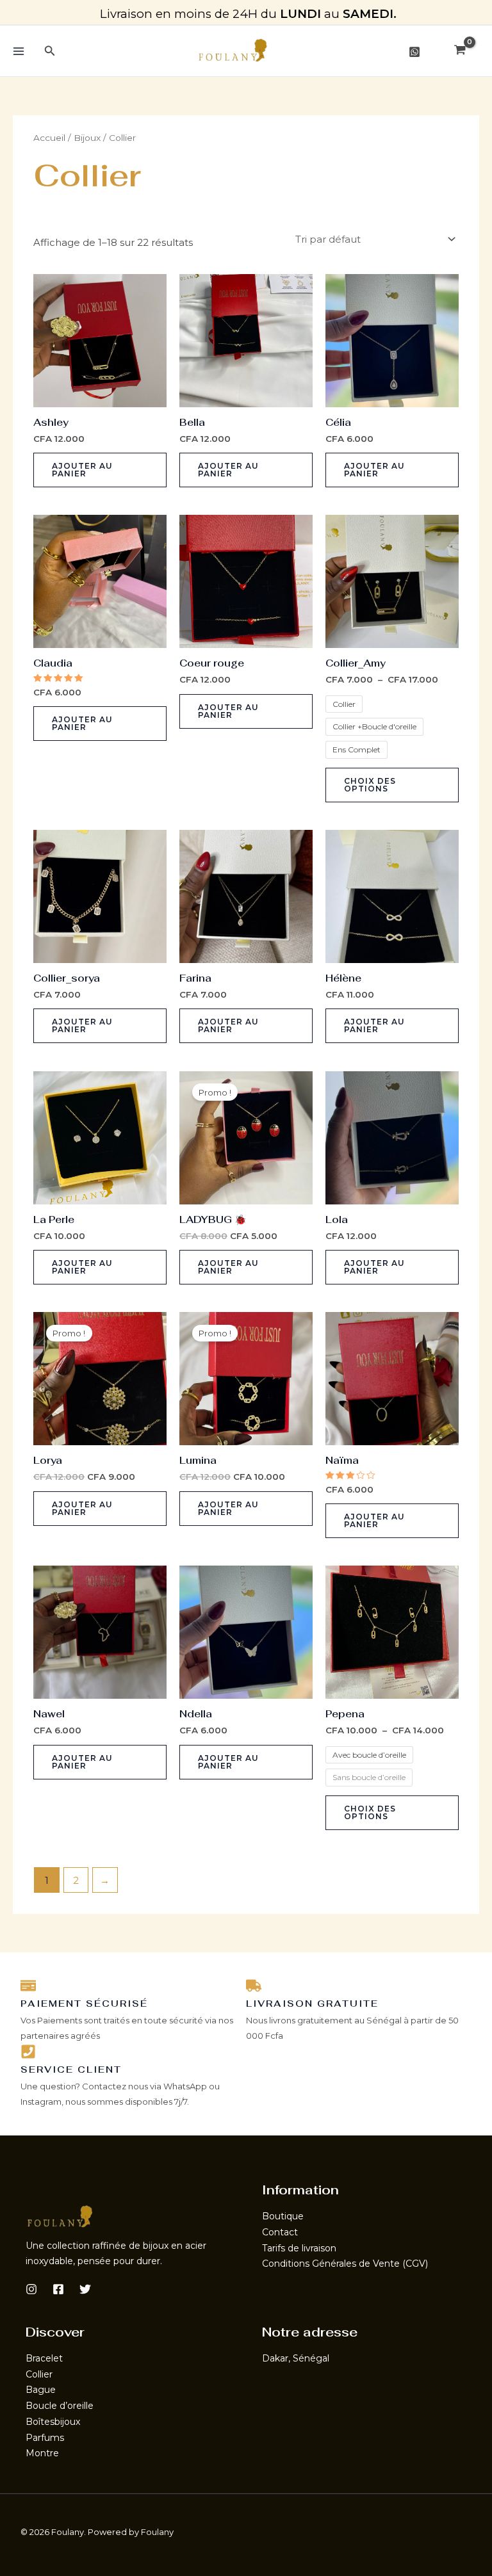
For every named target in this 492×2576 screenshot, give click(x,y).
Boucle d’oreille (60, 2406)
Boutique (283, 2216)
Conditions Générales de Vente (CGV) (345, 2264)
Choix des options (370, 785)
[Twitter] (85, 2289)
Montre (42, 2453)
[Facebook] (58, 2289)
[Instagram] (31, 2289)
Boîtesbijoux (53, 2422)
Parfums (45, 2438)
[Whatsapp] (414, 52)
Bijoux (87, 138)
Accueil (49, 138)
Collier (39, 2374)
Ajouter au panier (82, 470)
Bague (41, 2390)
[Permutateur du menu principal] (18, 51)
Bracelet (44, 2358)
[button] (50, 51)
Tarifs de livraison (299, 2248)
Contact (280, 2232)
